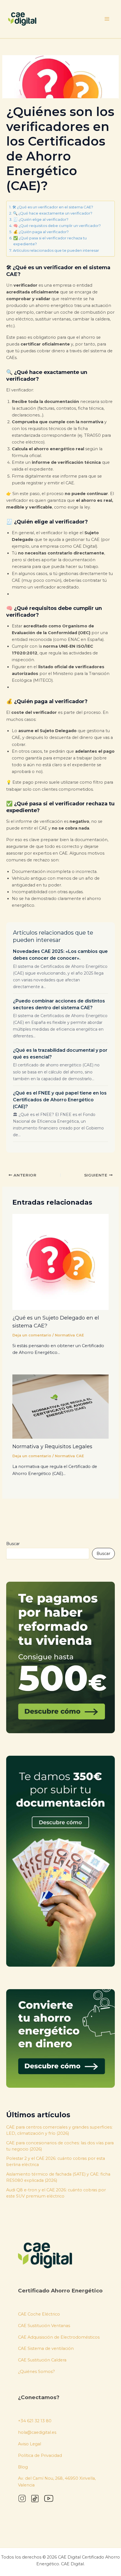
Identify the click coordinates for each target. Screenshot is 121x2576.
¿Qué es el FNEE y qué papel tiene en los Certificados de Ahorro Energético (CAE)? (60, 1100)
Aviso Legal (30, 2444)
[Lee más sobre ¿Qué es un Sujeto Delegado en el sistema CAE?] (60, 1262)
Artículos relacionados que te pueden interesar (56, 250)
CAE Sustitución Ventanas (44, 2326)
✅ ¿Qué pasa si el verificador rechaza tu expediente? (50, 241)
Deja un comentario (32, 1335)
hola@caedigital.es (37, 2432)
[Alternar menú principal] (107, 19)
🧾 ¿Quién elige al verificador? (41, 219)
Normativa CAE (69, 1335)
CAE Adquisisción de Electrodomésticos (59, 2337)
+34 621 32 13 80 (35, 2421)
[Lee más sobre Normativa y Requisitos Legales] (60, 1406)
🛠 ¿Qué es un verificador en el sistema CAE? (53, 207)
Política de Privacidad (40, 2455)
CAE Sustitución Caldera (42, 2360)
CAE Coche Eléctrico (39, 2314)
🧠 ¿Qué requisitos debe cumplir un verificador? (57, 226)
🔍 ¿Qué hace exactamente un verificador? (53, 213)
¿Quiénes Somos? (36, 2372)
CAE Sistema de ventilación (46, 2348)
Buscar (13, 1544)
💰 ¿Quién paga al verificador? (41, 232)
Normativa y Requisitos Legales (52, 1446)
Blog (23, 2467)
